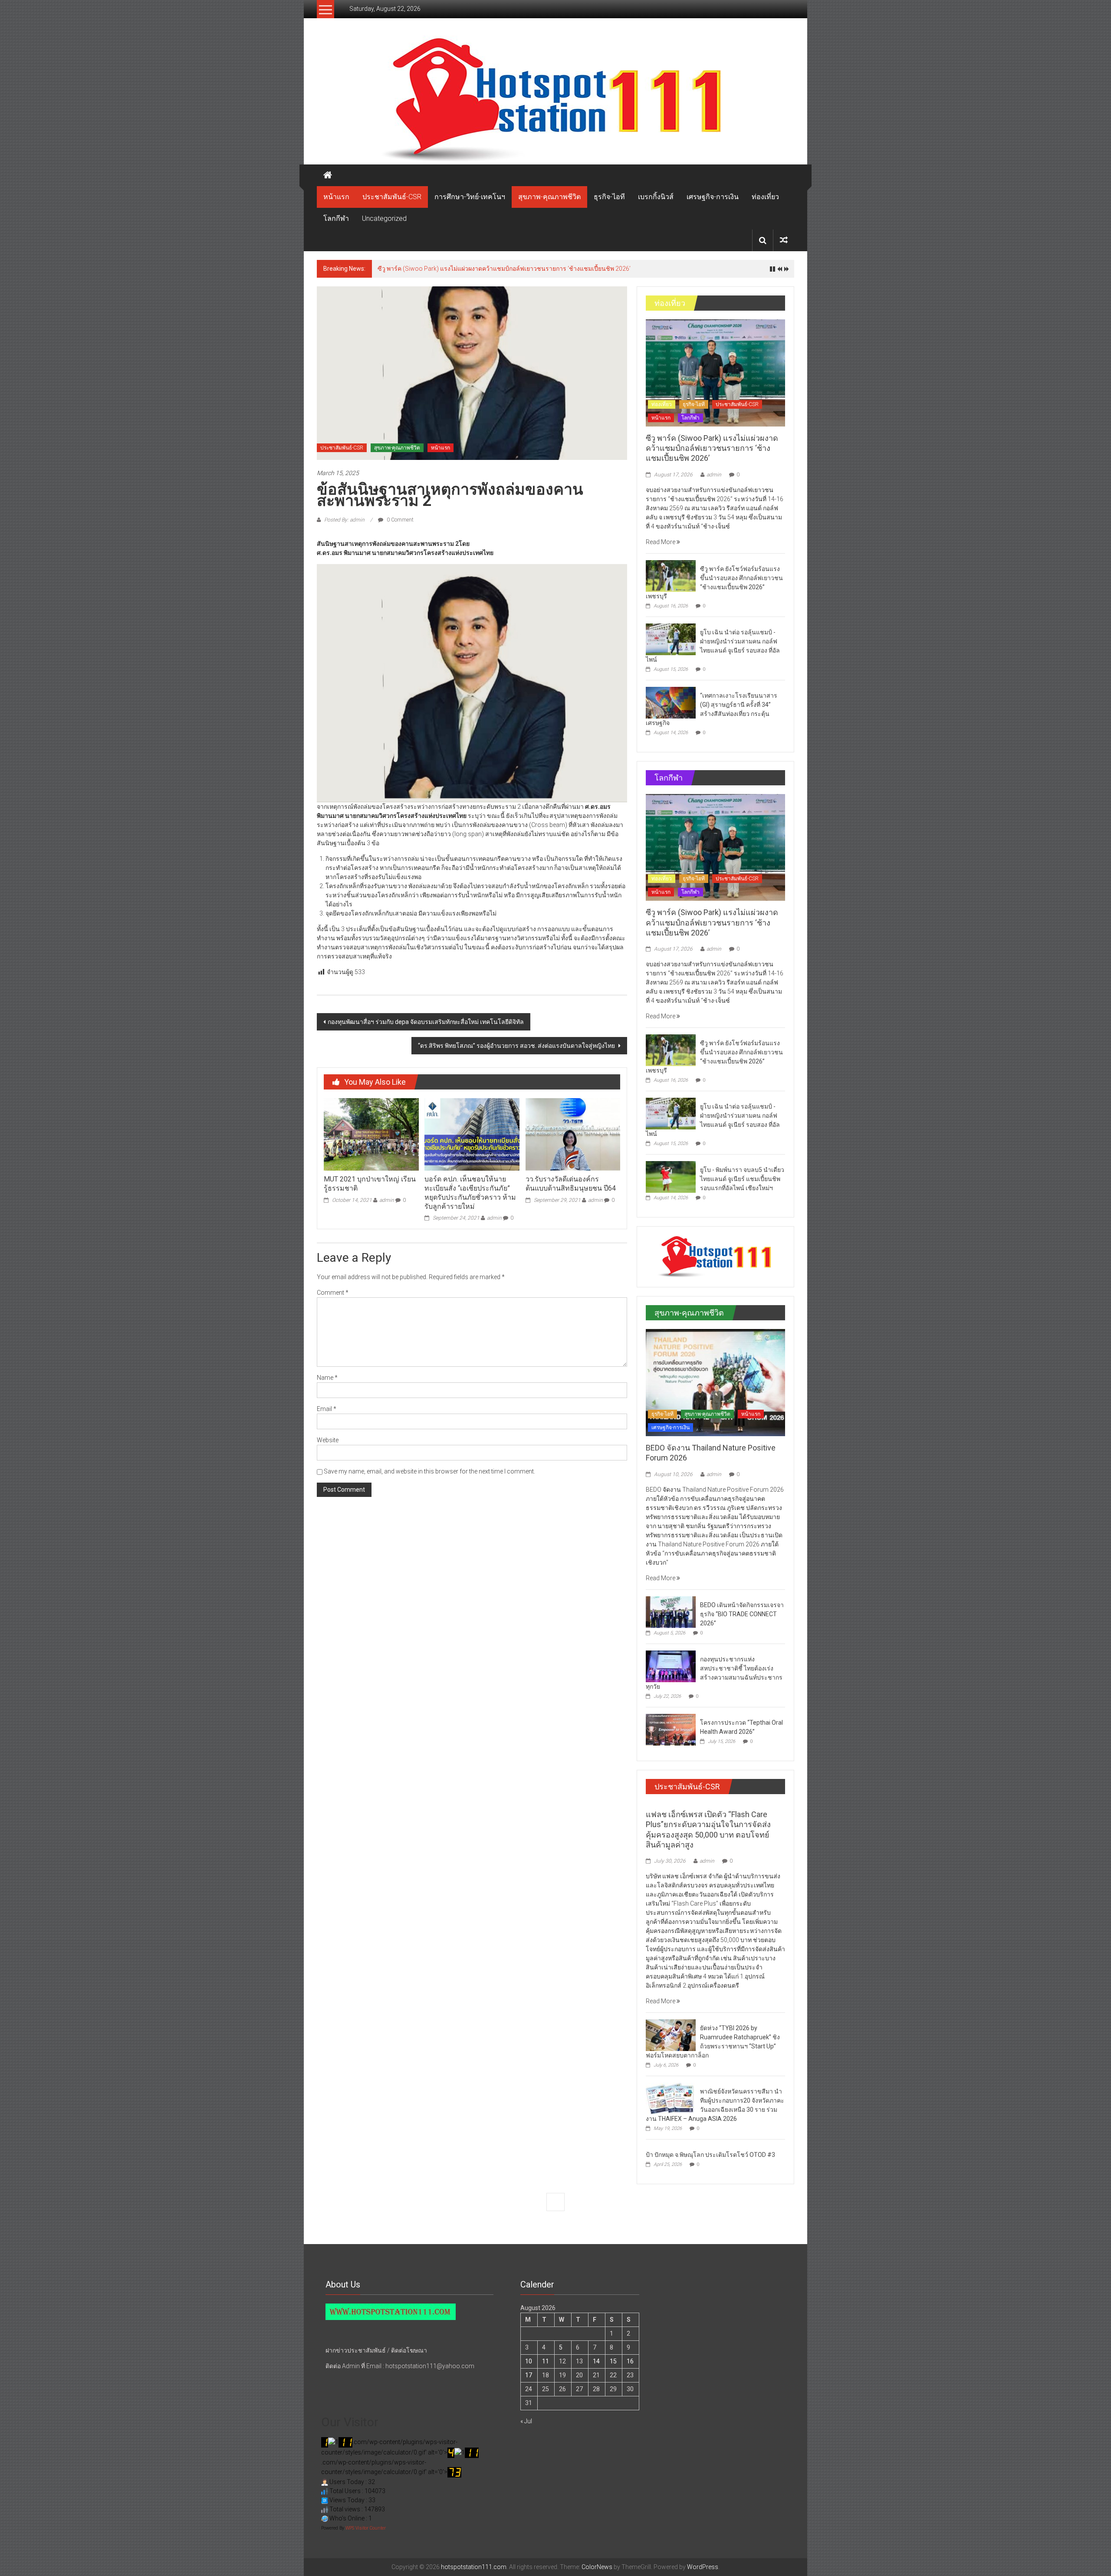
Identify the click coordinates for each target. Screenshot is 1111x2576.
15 (613, 2361)
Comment (333, 1293)
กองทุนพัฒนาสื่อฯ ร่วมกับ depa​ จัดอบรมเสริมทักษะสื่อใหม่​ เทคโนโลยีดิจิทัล (426, 1022)
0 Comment (399, 520)
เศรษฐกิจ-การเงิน (713, 197)
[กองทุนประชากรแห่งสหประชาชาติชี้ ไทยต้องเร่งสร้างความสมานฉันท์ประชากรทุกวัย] (671, 1666)
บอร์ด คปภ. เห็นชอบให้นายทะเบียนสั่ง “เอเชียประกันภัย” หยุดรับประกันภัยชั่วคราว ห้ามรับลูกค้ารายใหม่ (470, 1193)
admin (387, 1200)
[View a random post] (784, 240)
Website (328, 1440)
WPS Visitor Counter (366, 2528)
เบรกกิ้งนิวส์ (656, 197)
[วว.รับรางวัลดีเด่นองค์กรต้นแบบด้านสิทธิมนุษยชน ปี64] (573, 1134)
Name (327, 1378)
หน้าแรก (336, 197)
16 (630, 2361)
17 (529, 2375)
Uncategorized (384, 218)
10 (529, 2361)
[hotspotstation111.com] (555, 100)
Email (327, 1409)
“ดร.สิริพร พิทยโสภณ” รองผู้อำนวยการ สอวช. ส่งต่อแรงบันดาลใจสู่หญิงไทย (517, 1046)
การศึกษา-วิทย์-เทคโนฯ (470, 197)
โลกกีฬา (336, 218)
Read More (661, 542)
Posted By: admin (344, 520)
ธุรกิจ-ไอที (609, 197)
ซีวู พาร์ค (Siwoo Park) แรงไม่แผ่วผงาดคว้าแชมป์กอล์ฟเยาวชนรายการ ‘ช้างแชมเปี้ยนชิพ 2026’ (504, 269)
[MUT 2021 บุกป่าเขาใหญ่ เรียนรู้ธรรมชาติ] (371, 1134)
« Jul (526, 2421)
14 (596, 2361)
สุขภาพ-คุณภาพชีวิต (549, 197)
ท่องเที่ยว (765, 197)
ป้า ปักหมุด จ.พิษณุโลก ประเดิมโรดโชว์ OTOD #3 (710, 2155)
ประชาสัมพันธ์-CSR (392, 197)
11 (546, 2361)
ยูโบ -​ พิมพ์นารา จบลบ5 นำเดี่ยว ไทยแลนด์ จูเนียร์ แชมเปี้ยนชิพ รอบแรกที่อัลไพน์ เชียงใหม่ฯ (742, 1179)
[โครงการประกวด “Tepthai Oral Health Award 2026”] (671, 1729)
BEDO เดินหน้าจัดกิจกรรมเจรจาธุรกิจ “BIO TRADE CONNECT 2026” (742, 1614)
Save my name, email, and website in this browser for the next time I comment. (429, 1471)
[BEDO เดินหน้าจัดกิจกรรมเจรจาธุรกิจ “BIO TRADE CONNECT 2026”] (671, 1611)
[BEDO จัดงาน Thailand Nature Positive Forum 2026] (715, 1382)
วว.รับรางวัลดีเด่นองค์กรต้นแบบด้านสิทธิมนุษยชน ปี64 (571, 1184)
